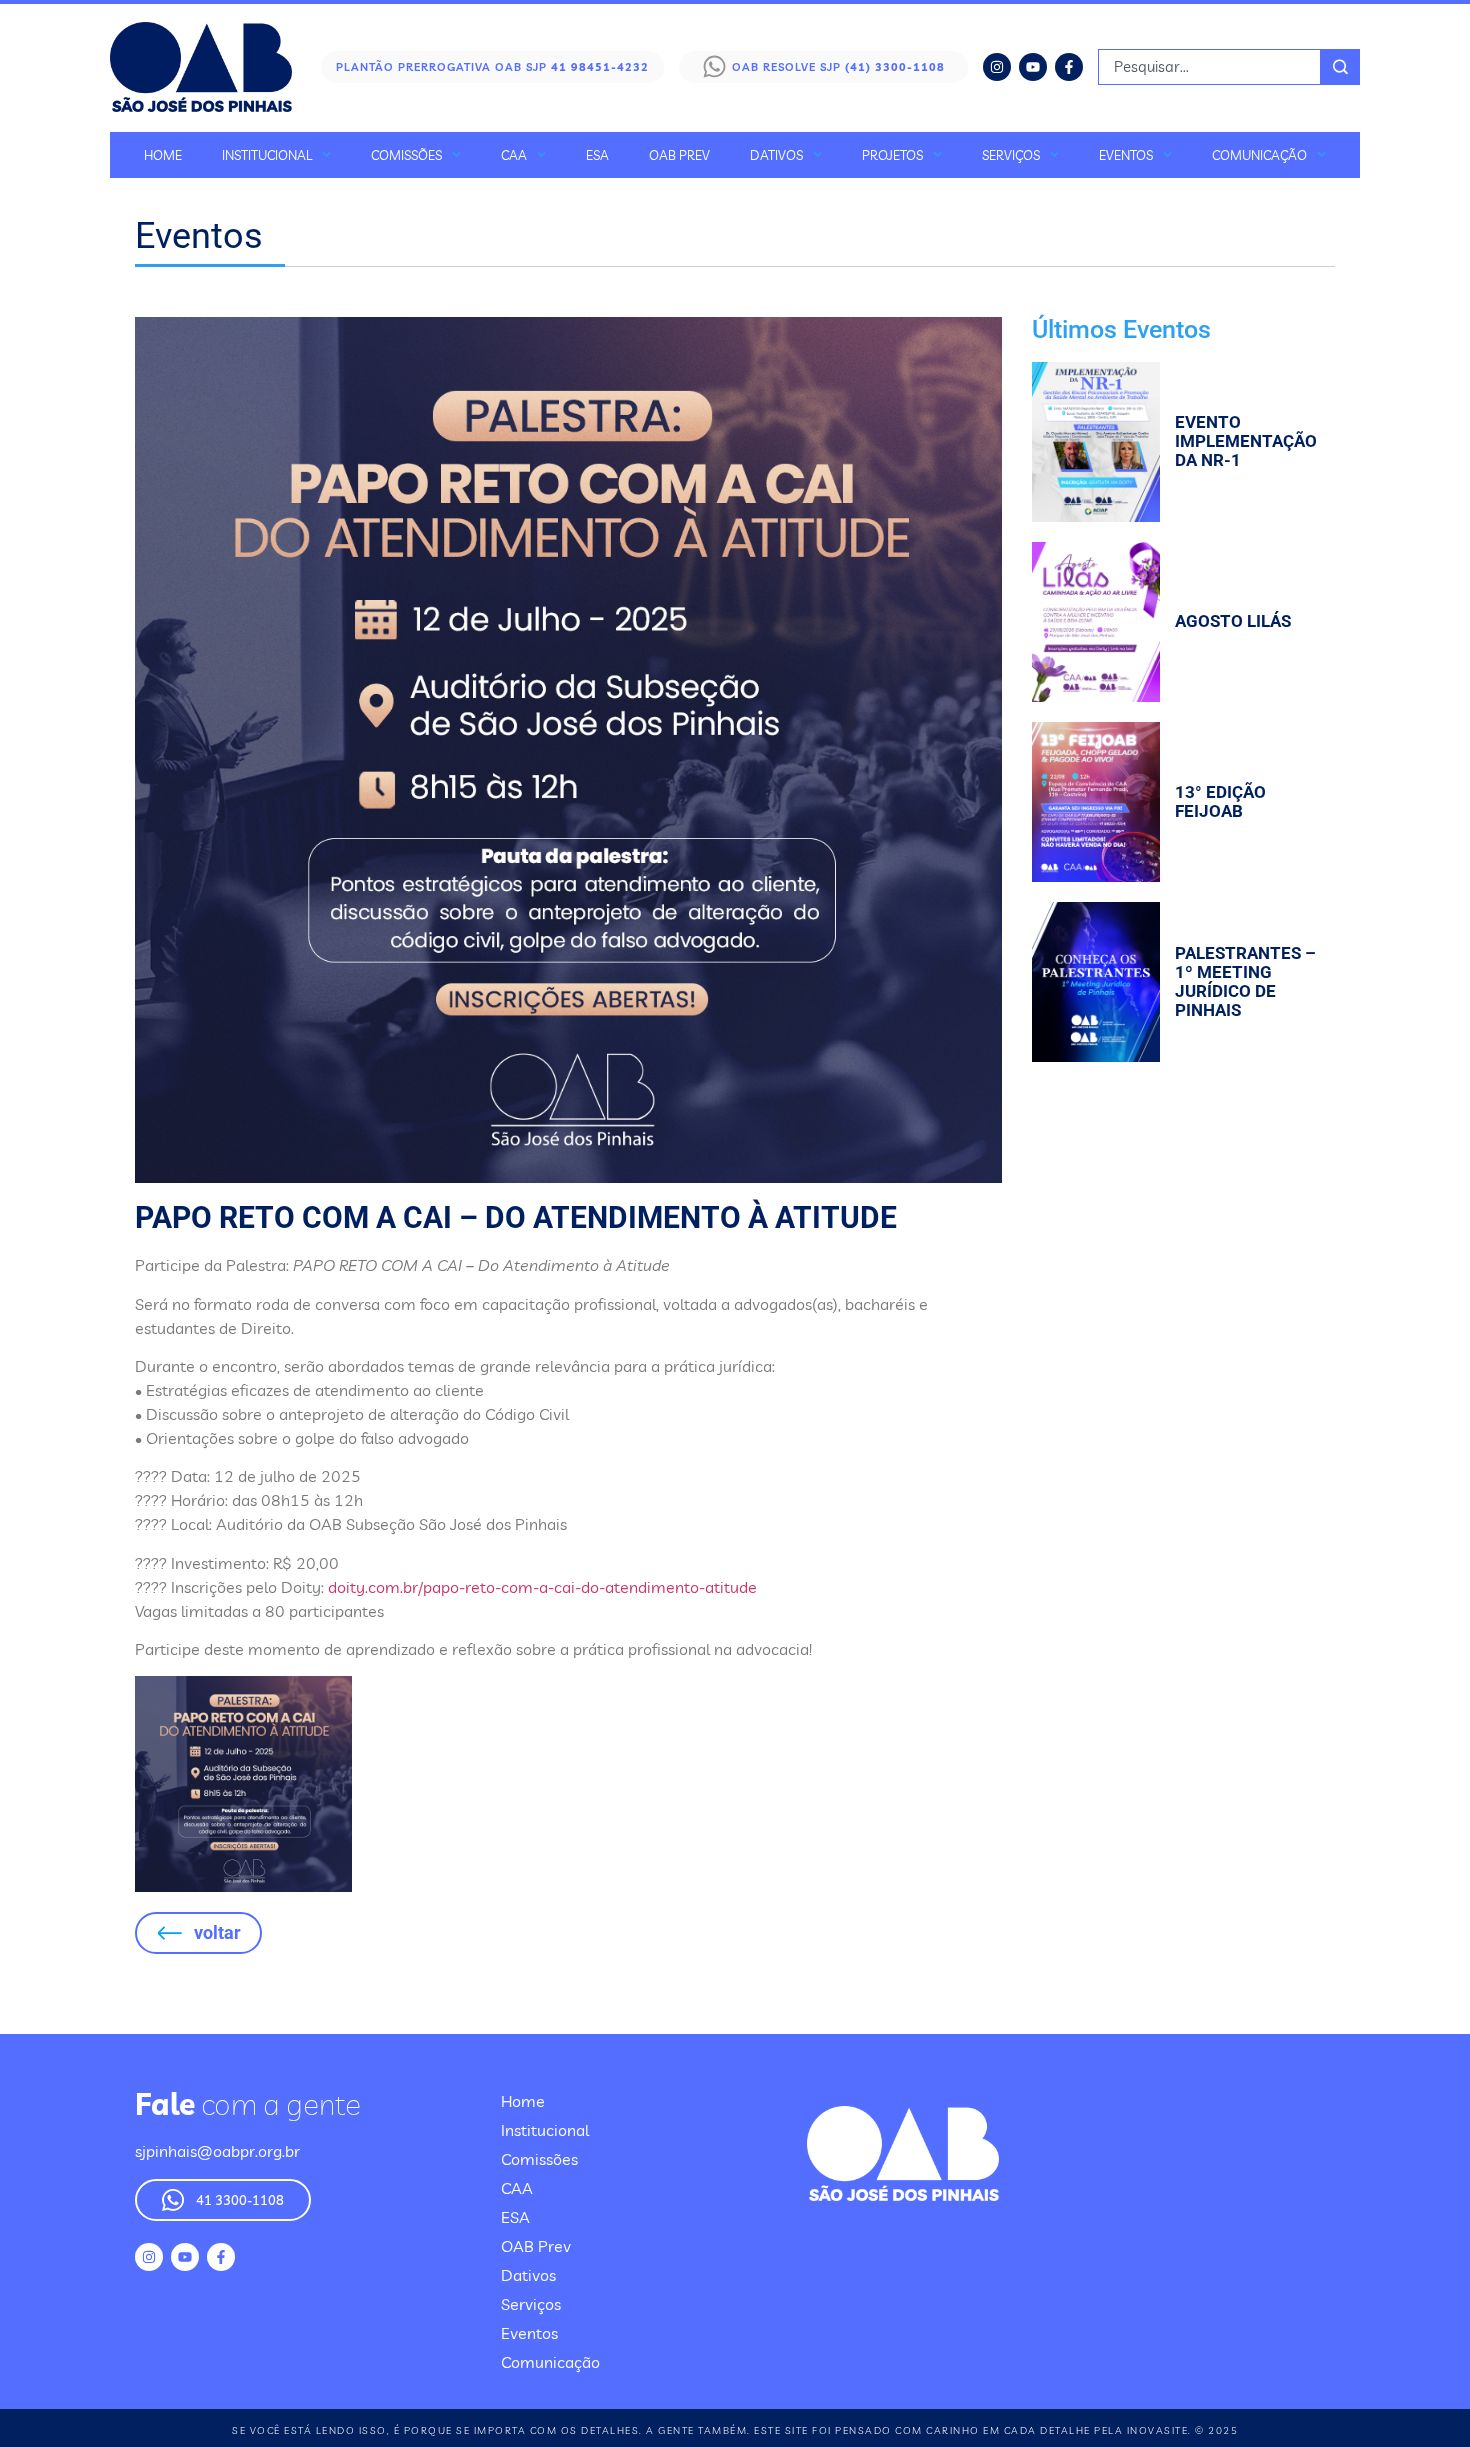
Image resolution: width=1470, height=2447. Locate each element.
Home (163, 155)
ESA (597, 155)
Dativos (776, 155)
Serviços (1011, 155)
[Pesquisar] (1340, 67)
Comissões (406, 155)
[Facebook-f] (1069, 67)
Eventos (1126, 155)
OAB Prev (679, 155)
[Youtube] (1033, 67)
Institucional (267, 155)
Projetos (892, 155)
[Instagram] (997, 67)
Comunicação (1259, 155)
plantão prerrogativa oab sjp (492, 67)
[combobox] (1209, 67)
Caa (514, 155)
